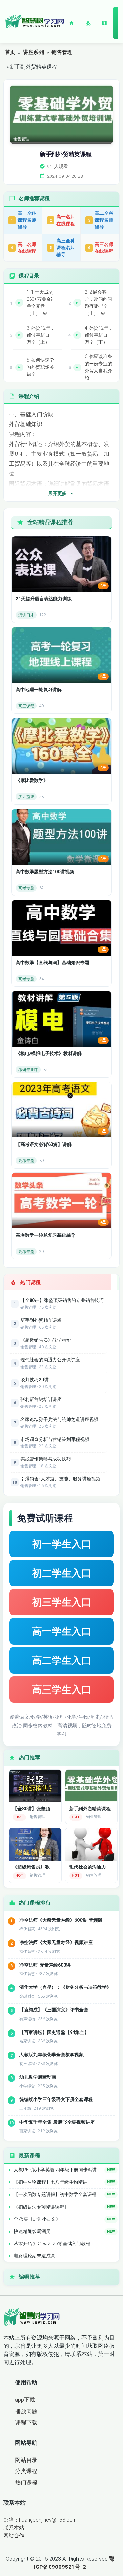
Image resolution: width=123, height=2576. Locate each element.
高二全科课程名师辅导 (101, 220)
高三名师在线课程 (101, 248)
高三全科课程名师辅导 (62, 247)
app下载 (25, 2400)
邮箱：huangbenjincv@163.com (40, 2520)
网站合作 (14, 2536)
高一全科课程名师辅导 (23, 220)
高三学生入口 (62, 1689)
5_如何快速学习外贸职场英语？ (40, 367)
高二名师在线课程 (23, 248)
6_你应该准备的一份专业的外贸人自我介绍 (98, 367)
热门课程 (26, 2482)
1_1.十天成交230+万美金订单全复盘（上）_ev (41, 303)
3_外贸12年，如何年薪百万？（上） (41, 335)
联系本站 (14, 2528)
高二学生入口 (62, 1660)
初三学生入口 (62, 1602)
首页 (10, 52)
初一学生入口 (62, 1544)
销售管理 (62, 52)
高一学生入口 (62, 1631)
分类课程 (26, 2471)
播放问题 (26, 2411)
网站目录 (26, 2460)
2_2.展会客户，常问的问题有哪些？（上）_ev (98, 303)
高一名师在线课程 (62, 220)
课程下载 (26, 2422)
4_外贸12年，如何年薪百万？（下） (99, 335)
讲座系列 (33, 52)
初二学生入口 (62, 1573)
